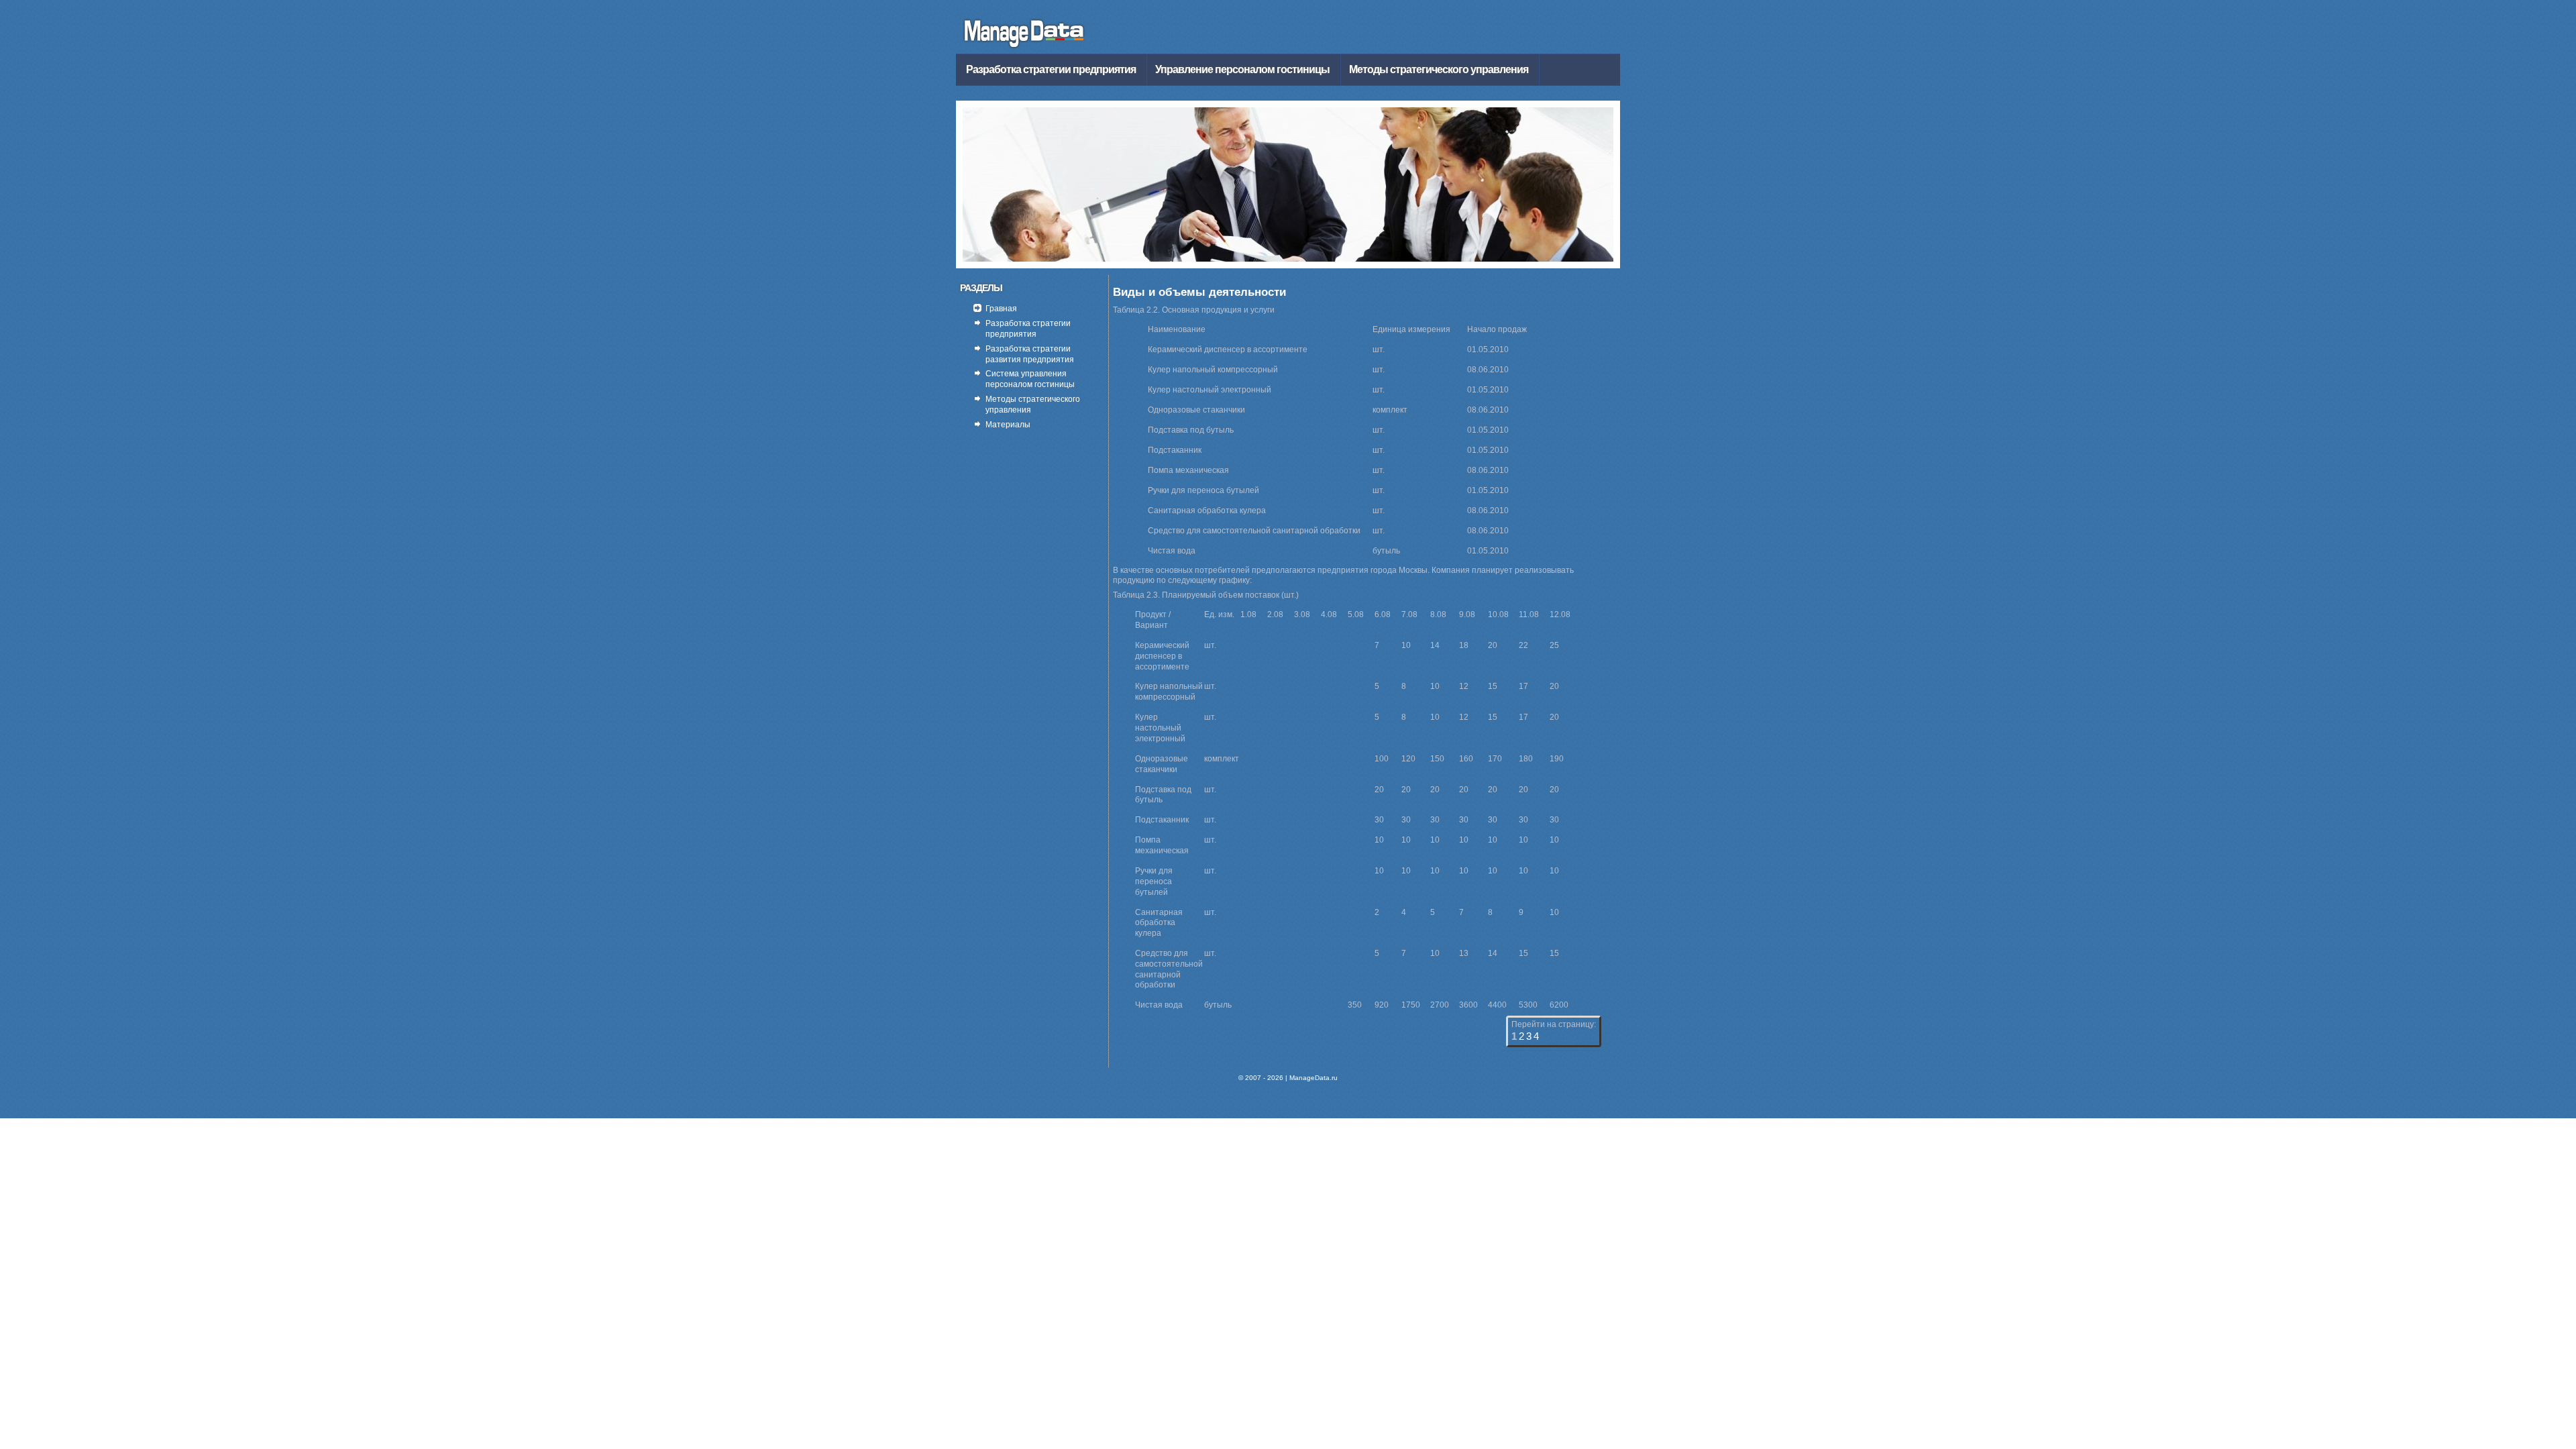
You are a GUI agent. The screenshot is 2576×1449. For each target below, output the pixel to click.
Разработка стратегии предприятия (1051, 69)
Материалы (1008, 425)
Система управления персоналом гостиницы (1030, 379)
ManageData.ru (1313, 1078)
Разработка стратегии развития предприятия (1030, 354)
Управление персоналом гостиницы (1242, 69)
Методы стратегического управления (1439, 69)
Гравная (1001, 309)
